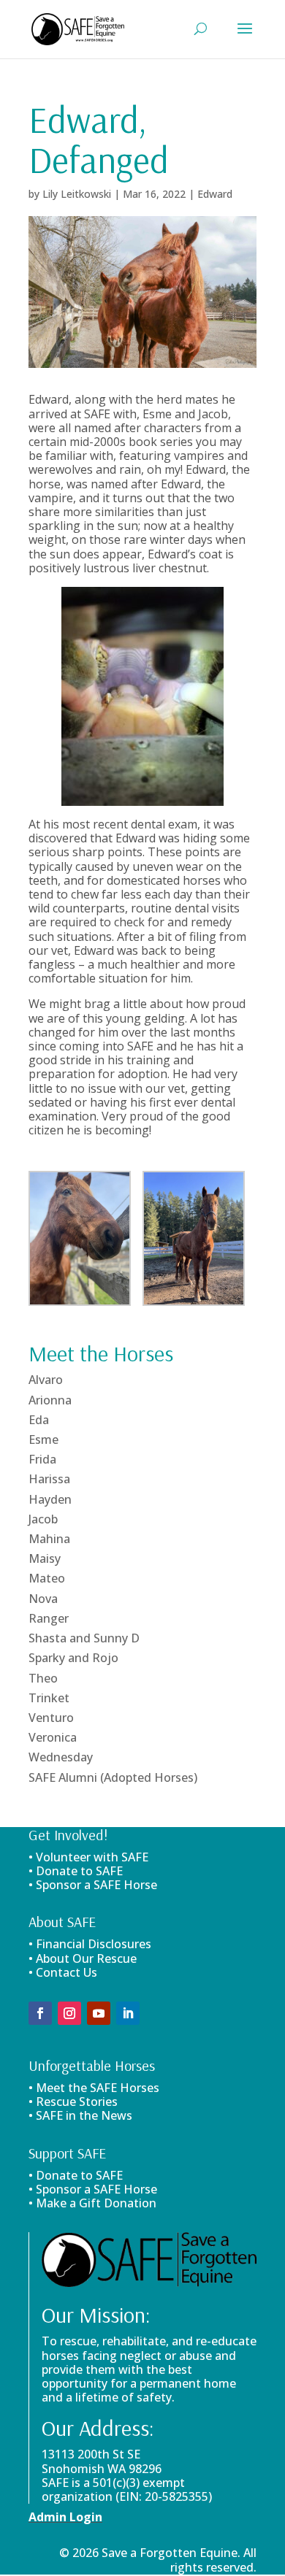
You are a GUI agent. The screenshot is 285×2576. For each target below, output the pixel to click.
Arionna (50, 1400)
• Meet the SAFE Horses (94, 2088)
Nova (43, 1599)
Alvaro (46, 1380)
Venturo (51, 1718)
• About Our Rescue (83, 1958)
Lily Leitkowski (77, 194)
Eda (39, 1420)
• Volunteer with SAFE (88, 1857)
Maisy (45, 1558)
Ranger (49, 1618)
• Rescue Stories (73, 2102)
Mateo (47, 1578)
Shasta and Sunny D (84, 1638)
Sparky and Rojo (73, 1658)
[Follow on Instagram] (69, 2013)
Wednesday (61, 1757)
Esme (43, 1439)
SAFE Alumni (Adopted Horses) (113, 1777)
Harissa (49, 1479)
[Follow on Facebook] (40, 2013)
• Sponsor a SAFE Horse (93, 2189)
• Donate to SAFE (76, 1871)
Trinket (49, 1698)
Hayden (50, 1499)
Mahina (49, 1539)
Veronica (53, 1737)
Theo (43, 1678)
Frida (42, 1459)
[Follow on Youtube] (99, 2013)
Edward (215, 194)
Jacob (43, 1519)
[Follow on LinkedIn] (128, 2013)
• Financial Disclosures (90, 1944)
